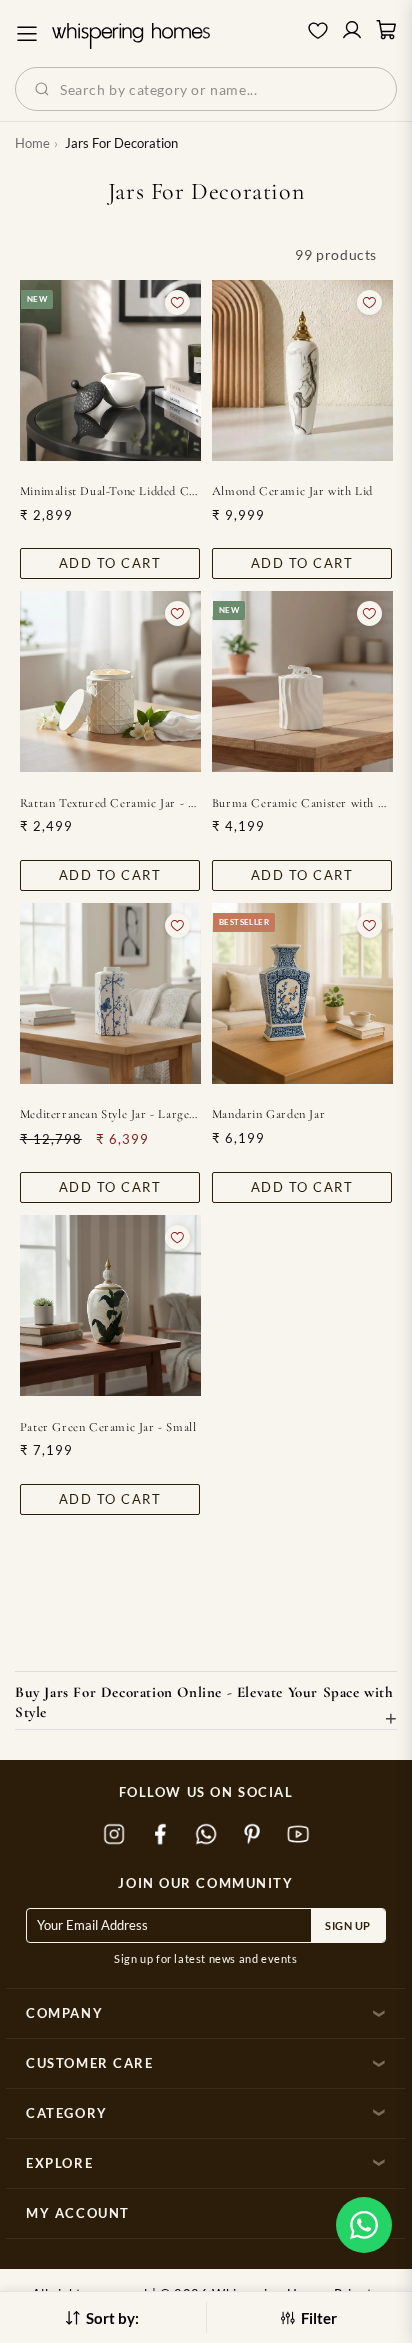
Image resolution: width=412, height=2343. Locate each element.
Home (32, 143)
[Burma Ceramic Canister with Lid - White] (302, 681)
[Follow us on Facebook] (160, 1835)
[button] (364, 2225)
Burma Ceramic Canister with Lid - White (302, 803)
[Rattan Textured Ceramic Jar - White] (110, 681)
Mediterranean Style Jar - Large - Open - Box (110, 1114)
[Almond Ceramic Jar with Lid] (302, 370)
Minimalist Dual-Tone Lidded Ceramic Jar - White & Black (110, 491)
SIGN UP (348, 1925)
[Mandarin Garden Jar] (302, 993)
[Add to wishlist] (177, 302)
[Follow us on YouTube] (298, 1835)
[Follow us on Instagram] (114, 1835)
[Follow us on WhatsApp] (206, 1835)
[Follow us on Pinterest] (252, 1835)
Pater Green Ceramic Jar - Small (108, 1427)
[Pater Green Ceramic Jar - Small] (110, 1305)
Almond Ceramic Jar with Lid (292, 491)
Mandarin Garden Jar (268, 1114)
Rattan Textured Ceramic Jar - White (110, 803)
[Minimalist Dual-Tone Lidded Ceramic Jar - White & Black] (110, 370)
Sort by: (112, 2318)
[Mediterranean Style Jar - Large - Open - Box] (110, 993)
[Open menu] (27, 34)
